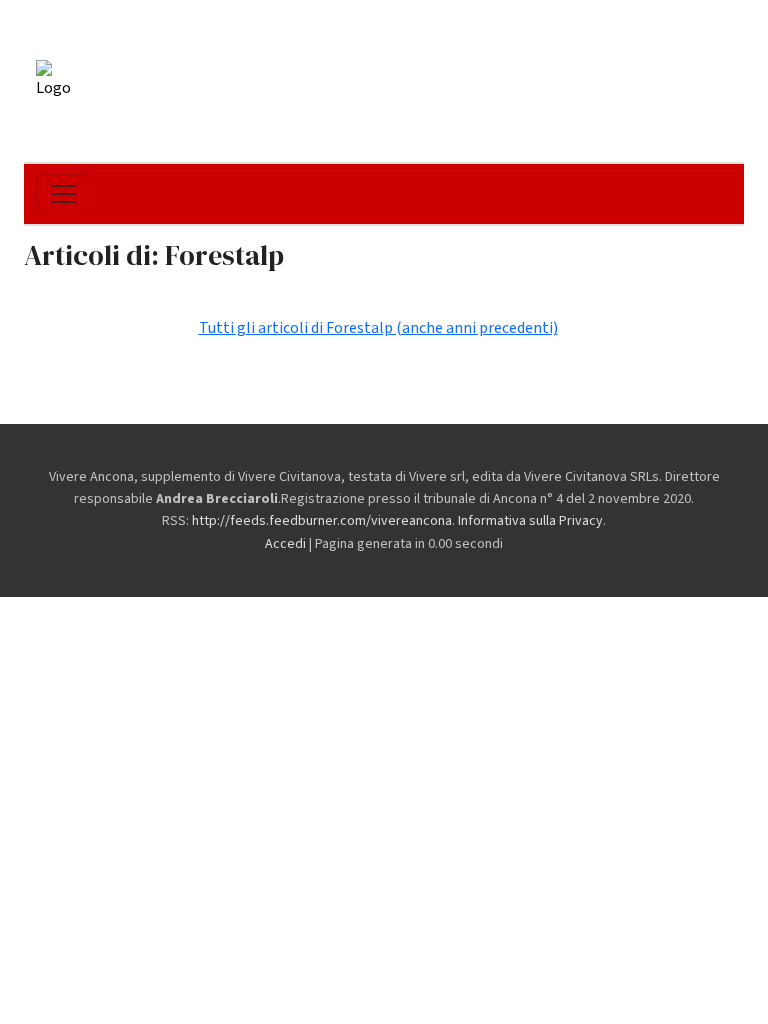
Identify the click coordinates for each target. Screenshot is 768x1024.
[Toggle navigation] (64, 194)
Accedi (285, 544)
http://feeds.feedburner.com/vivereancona (322, 521)
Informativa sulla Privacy (530, 521)
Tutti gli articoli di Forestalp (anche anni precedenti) (378, 328)
